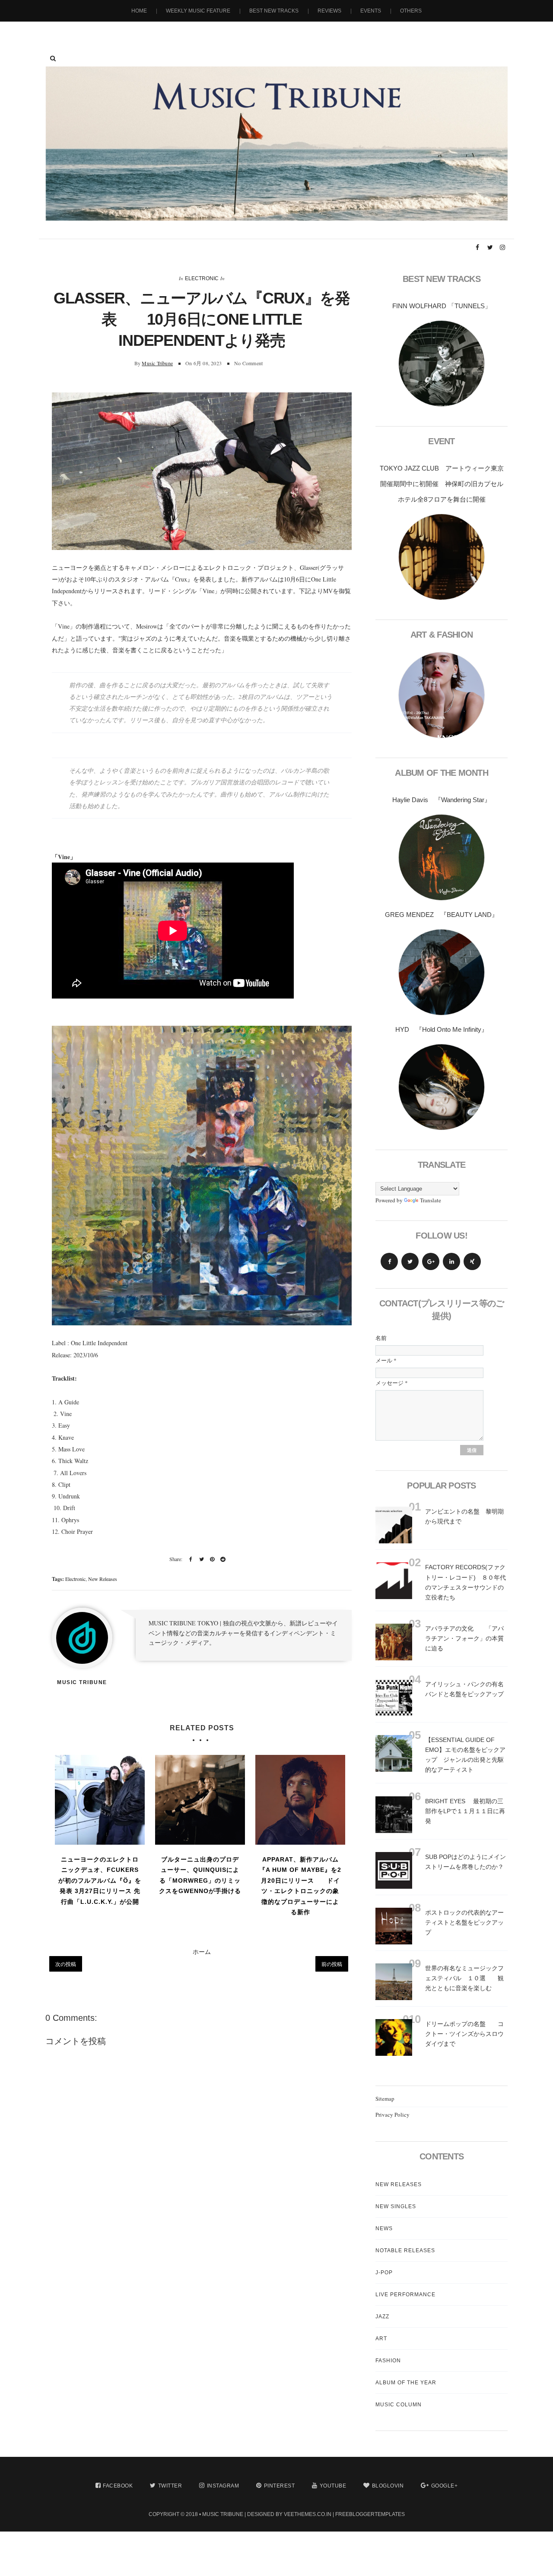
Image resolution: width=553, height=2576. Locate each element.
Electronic (202, 278)
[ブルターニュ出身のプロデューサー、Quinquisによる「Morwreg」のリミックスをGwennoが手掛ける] (200, 1800)
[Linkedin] (451, 1261)
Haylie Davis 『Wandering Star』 (442, 800)
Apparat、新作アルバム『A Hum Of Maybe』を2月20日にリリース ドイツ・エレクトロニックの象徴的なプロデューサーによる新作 (300, 1886)
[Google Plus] (431, 1261)
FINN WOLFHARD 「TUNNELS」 (442, 306)
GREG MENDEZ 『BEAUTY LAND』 (442, 915)
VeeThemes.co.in (308, 2514)
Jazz (382, 2317)
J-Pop (384, 2273)
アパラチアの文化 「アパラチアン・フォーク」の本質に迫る (464, 1638)
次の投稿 (66, 1964)
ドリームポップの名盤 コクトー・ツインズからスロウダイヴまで (464, 2034)
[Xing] (472, 1261)
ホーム (202, 1952)
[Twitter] (410, 1261)
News (384, 2228)
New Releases (103, 1579)
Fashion (388, 2361)
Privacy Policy (393, 2115)
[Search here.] (53, 58)
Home (139, 11)
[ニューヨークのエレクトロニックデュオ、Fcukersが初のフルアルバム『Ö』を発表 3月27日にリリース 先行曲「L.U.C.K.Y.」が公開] (100, 1800)
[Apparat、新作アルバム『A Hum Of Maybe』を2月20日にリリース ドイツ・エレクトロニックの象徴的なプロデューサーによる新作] (300, 1800)
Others (411, 11)
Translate (431, 1200)
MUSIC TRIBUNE (223, 2514)
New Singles (396, 2206)
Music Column (399, 2405)
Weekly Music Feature (198, 11)
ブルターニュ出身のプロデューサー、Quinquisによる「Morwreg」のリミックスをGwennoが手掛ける (200, 1875)
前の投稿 (332, 1964)
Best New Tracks (274, 11)
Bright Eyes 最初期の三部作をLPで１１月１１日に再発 (465, 1811)
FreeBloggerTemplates (370, 2514)
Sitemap (385, 2099)
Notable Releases (405, 2250)
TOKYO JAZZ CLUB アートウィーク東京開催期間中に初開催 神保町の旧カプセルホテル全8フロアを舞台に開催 (442, 484)
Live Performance (405, 2295)
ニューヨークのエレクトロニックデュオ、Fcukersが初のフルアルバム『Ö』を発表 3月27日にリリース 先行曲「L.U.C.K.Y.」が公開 (100, 1881)
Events (371, 11)
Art (381, 2339)
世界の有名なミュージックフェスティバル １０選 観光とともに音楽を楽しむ (464, 1978)
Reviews (329, 11)
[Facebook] (389, 1261)
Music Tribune (157, 363)
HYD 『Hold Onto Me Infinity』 (442, 1029)
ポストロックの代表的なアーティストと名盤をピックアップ (464, 1922)
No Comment (248, 363)
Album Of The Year (406, 2383)
